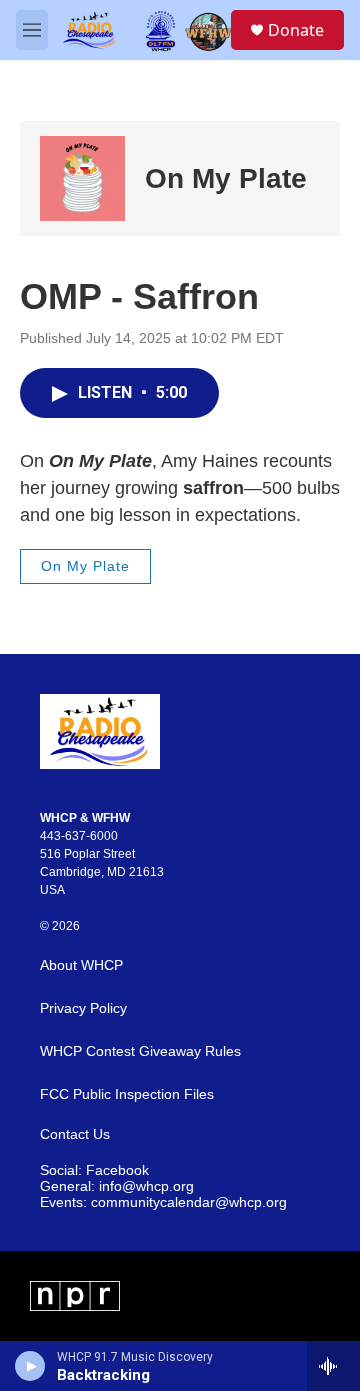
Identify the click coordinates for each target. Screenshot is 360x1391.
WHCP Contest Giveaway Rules (140, 1051)
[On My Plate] (82, 178)
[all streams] (333, 1366)
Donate (296, 30)
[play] (30, 1366)
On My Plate (226, 178)
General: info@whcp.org (117, 1186)
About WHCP (81, 965)
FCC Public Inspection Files (127, 1094)
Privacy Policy (83, 1008)
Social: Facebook (94, 1170)
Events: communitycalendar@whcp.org (163, 1202)
